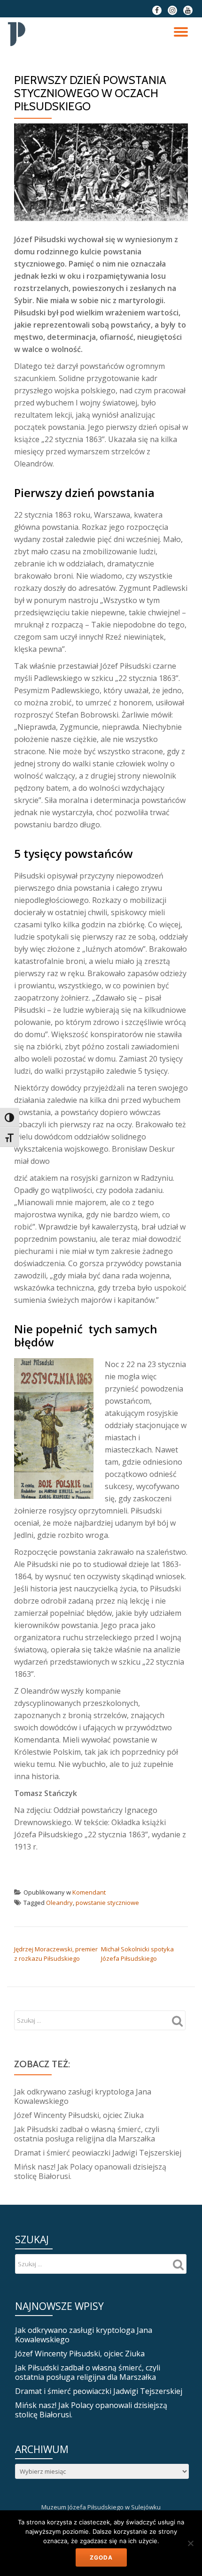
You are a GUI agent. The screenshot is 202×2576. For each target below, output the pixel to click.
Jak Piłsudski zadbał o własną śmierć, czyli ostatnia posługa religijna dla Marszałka (87, 2134)
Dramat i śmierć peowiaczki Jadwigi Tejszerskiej (98, 2153)
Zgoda (101, 2557)
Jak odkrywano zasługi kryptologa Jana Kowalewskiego (83, 2096)
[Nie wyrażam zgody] (190, 2543)
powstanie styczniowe (107, 1903)
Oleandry (59, 1903)
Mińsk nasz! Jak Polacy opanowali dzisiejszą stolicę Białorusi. (90, 2171)
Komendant (89, 1892)
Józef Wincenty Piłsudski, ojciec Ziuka (79, 2115)
